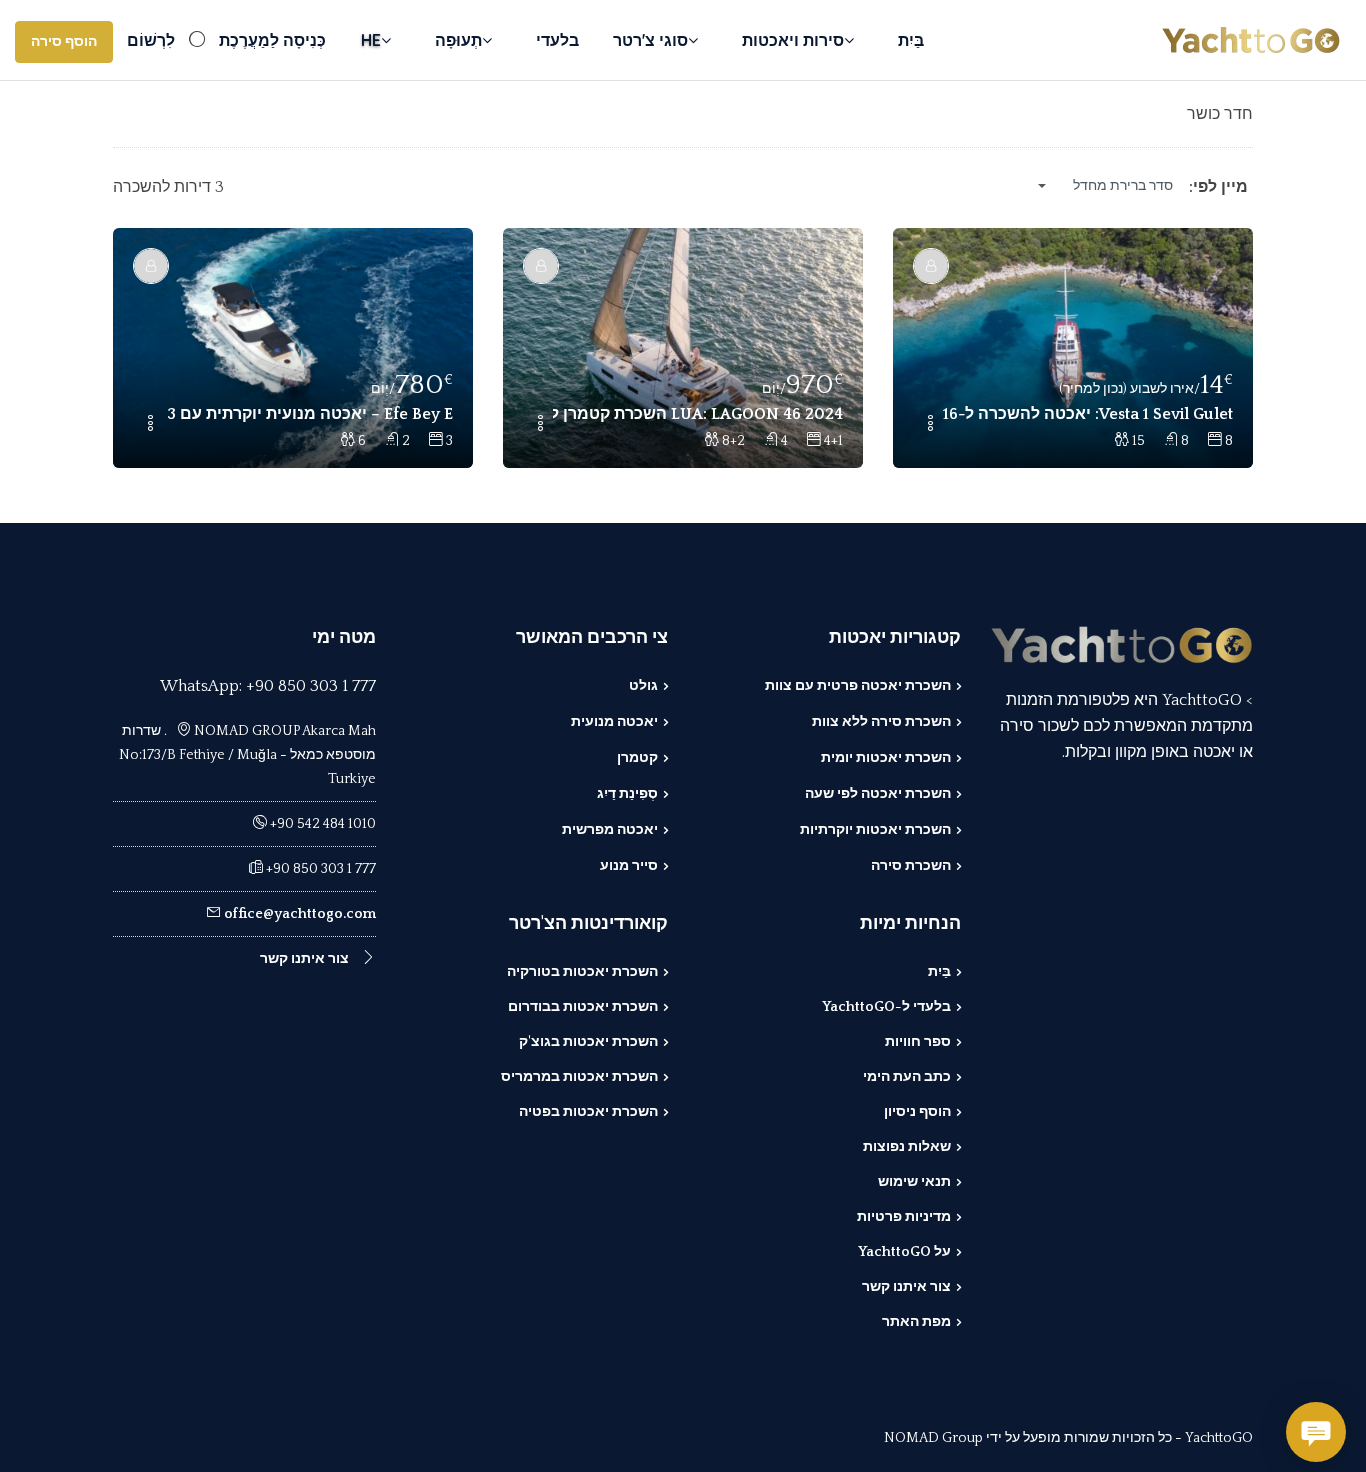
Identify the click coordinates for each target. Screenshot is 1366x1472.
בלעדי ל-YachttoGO (886, 1007)
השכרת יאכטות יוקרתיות (875, 830)
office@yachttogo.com (300, 914)
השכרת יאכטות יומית (886, 758)
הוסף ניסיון (917, 1112)
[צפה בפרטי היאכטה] (1073, 348)
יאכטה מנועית (614, 722)
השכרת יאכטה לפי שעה (878, 794)
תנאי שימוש (914, 1182)
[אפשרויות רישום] (930, 425)
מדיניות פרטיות (904, 1217)
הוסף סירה (64, 42)
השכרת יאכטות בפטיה (588, 1112)
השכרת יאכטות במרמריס (579, 1077)
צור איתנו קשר (906, 1287)
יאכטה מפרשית (610, 830)
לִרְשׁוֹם (151, 40)
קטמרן (637, 758)
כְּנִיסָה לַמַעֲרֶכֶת (272, 40)
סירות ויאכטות (793, 40)
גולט (643, 686)
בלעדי (557, 40)
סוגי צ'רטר (650, 40)
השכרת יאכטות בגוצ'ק (588, 1042)
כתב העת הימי (907, 1077)
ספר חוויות (918, 1042)
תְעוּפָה (458, 40)
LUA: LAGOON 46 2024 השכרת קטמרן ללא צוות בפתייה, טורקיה (698, 414)
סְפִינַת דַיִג (627, 794)
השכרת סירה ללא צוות (881, 722)
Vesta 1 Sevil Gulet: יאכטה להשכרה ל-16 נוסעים (1088, 414)
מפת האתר (916, 1322)
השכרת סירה (911, 866)
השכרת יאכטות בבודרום (583, 1007)
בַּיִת (911, 40)
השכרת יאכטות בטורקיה (582, 972)
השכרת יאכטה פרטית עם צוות (858, 686)
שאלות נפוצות (907, 1147)
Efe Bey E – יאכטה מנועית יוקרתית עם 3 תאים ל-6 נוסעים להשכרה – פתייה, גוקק (308, 414)
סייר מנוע (629, 866)
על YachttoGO (904, 1252)
